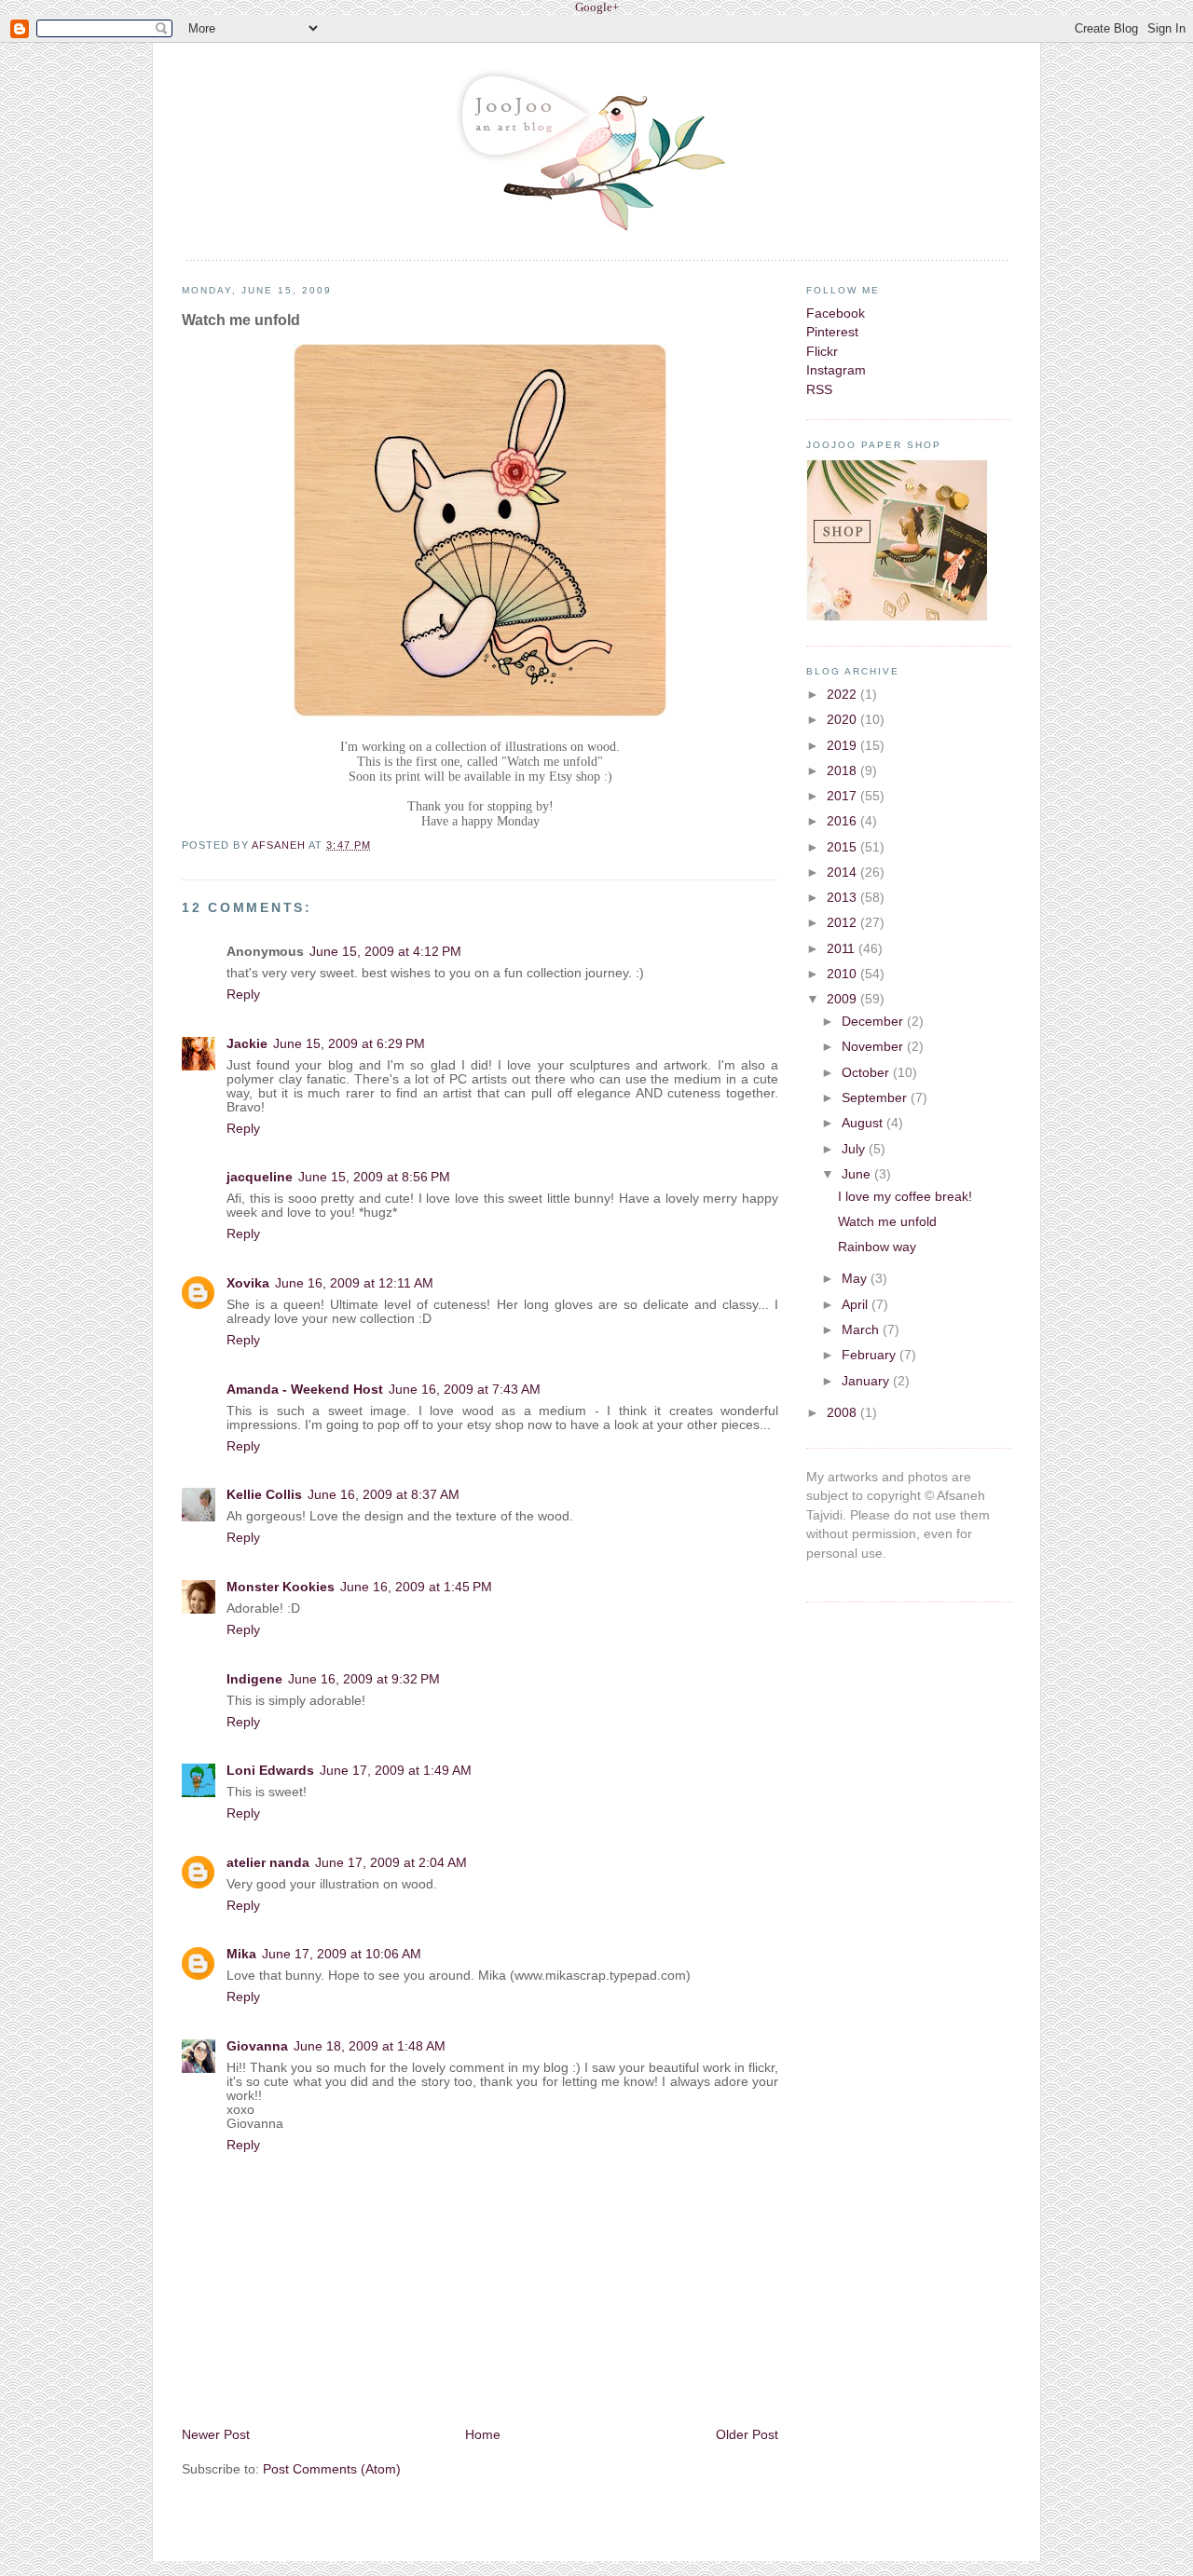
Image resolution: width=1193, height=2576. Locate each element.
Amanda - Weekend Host (305, 1390)
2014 (843, 872)
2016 (843, 821)
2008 (843, 1413)
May (856, 1279)
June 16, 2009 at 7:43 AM (465, 1390)
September (876, 1098)
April (857, 1305)
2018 (843, 771)
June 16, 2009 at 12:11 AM (354, 1283)
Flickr (822, 352)
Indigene (254, 1679)
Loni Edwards (270, 1771)
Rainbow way (877, 1247)
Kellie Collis (264, 1495)
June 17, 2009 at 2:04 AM (391, 1863)
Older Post (747, 2435)
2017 (843, 796)
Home (483, 2435)
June (858, 1174)
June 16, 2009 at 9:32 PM (364, 1679)
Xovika (248, 1283)
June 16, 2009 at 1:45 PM (416, 1587)
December (874, 1022)
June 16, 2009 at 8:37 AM (384, 1495)
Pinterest (832, 332)
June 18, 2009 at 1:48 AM (370, 2046)
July (855, 1149)
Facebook (836, 313)
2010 (843, 974)
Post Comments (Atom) (332, 2469)
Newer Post (216, 2435)
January (867, 1381)
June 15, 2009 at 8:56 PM (374, 1177)
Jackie (247, 1044)
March (862, 1330)
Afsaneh (281, 845)
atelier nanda (268, 1863)
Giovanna (257, 2046)
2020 (843, 720)
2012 (843, 923)
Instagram (836, 370)
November (874, 1047)
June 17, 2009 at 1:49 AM (396, 1771)
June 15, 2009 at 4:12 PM (385, 952)
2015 (843, 847)
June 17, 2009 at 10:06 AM (342, 1954)
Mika (241, 1954)
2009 (843, 999)
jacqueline (260, 1177)
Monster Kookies (281, 1587)
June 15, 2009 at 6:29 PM (349, 1044)
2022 (843, 695)
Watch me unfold (887, 1222)
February (871, 1355)
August (864, 1123)
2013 (843, 898)
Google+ (597, 7)
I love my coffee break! (905, 1197)
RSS (819, 390)
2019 (843, 746)
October (867, 1073)
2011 (843, 949)
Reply (243, 995)
